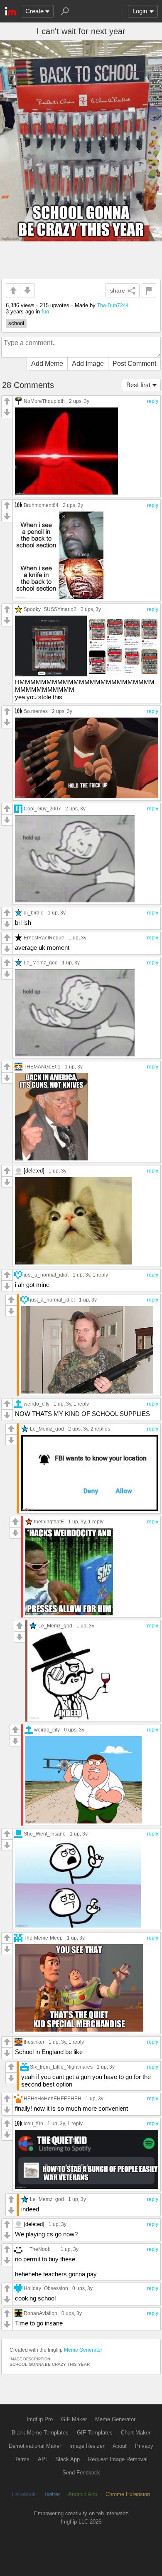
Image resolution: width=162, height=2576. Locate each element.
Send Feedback (81, 2473)
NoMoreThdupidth (44, 401)
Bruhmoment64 (41, 505)
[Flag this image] (149, 291)
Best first (138, 385)
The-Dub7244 (113, 305)
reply (153, 401)
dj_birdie (34, 913)
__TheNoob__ (40, 2249)
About (120, 2446)
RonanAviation (40, 2313)
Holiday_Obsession (46, 2288)
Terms (22, 2459)
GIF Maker (74, 2419)
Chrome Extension (128, 2494)
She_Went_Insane (45, 1834)
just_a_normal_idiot (46, 1275)
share (118, 291)
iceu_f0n (33, 2123)
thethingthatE (49, 1522)
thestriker (34, 2042)
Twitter (52, 2494)
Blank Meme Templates (40, 2433)
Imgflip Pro (40, 2419)
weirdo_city (37, 1404)
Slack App (67, 2459)
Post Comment (134, 364)
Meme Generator (83, 2350)
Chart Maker (136, 2433)
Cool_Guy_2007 (42, 809)
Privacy (144, 2446)
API (42, 2459)
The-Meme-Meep (43, 1938)
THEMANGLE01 (42, 1067)
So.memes (36, 711)
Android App (83, 2494)
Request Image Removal (118, 2459)
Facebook (24, 2494)
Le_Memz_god (41, 963)
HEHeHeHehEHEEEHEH (53, 2098)
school (16, 323)
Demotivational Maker (35, 2446)
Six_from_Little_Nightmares (61, 2067)
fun (45, 312)
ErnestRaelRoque (44, 938)
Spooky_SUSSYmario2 (50, 609)
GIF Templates (95, 2433)
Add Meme (47, 364)
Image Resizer (87, 2446)
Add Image (88, 364)
